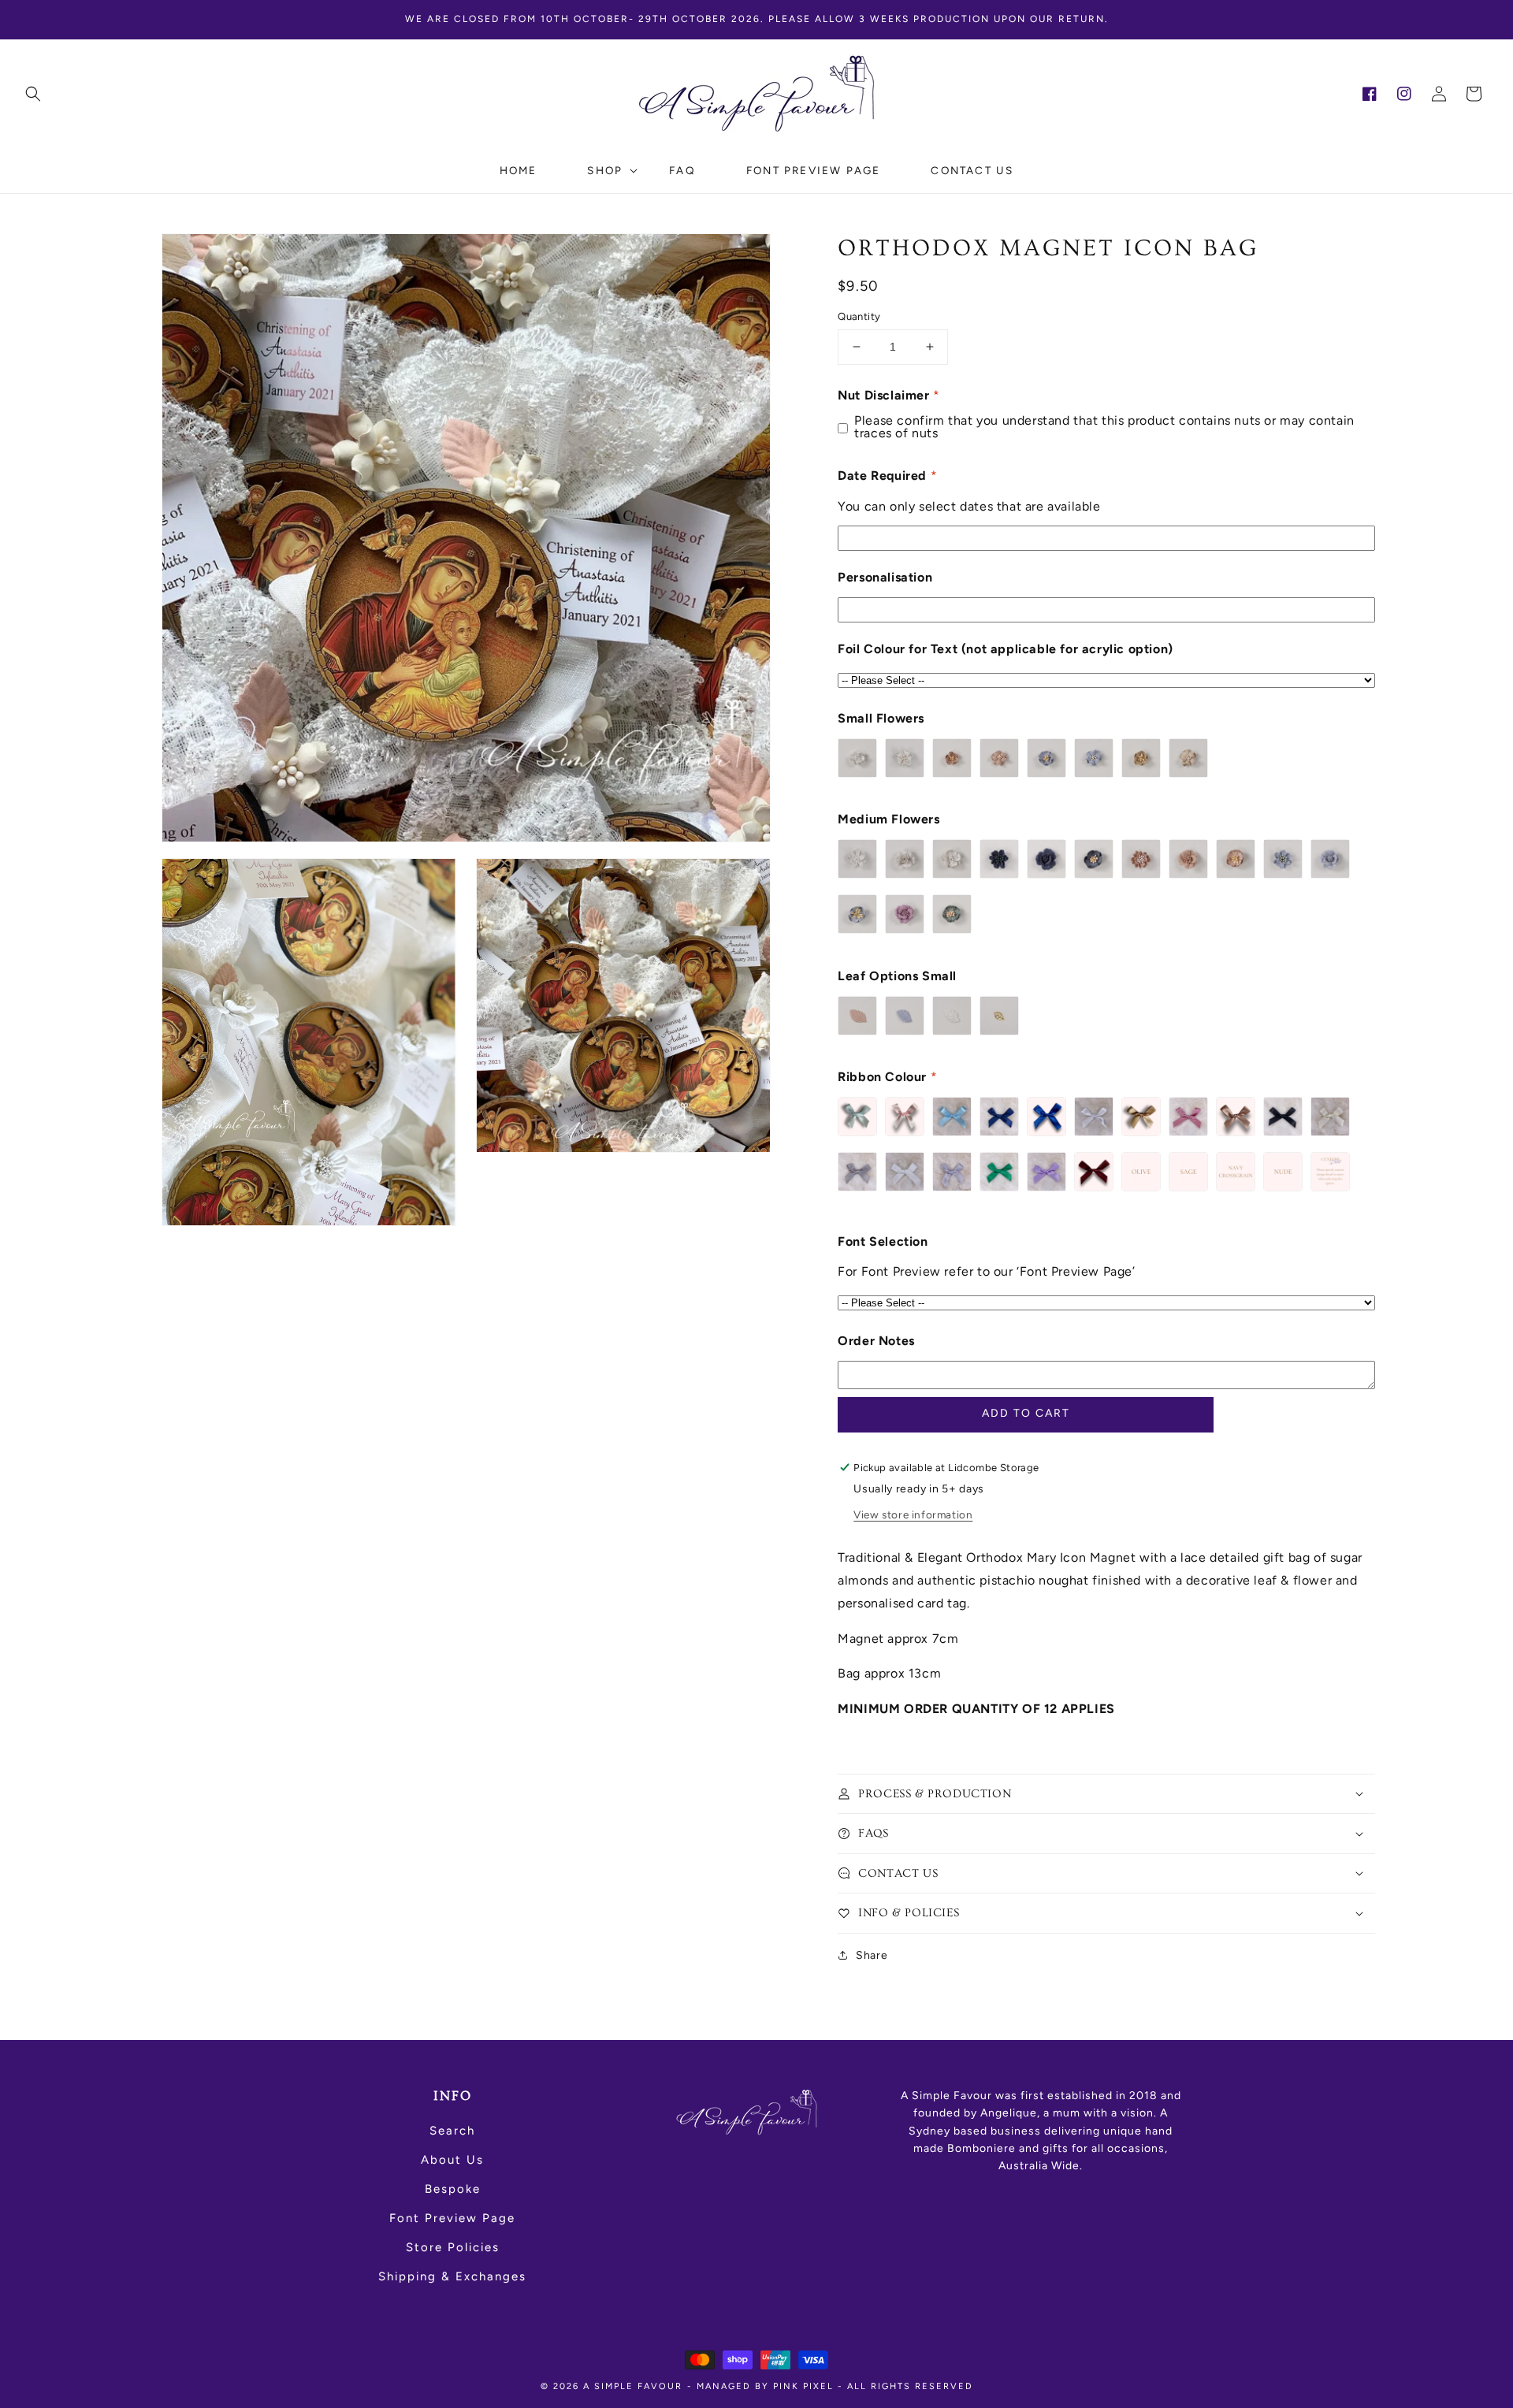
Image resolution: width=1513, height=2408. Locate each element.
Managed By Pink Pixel (765, 2386)
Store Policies (453, 2247)
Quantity (859, 316)
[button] (33, 94)
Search (452, 2131)
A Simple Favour (633, 2386)
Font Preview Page (452, 2218)
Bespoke (453, 2189)
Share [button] (872, 1955)
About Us (452, 2160)
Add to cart (1026, 1413)
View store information (913, 1514)
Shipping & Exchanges (452, 2276)
